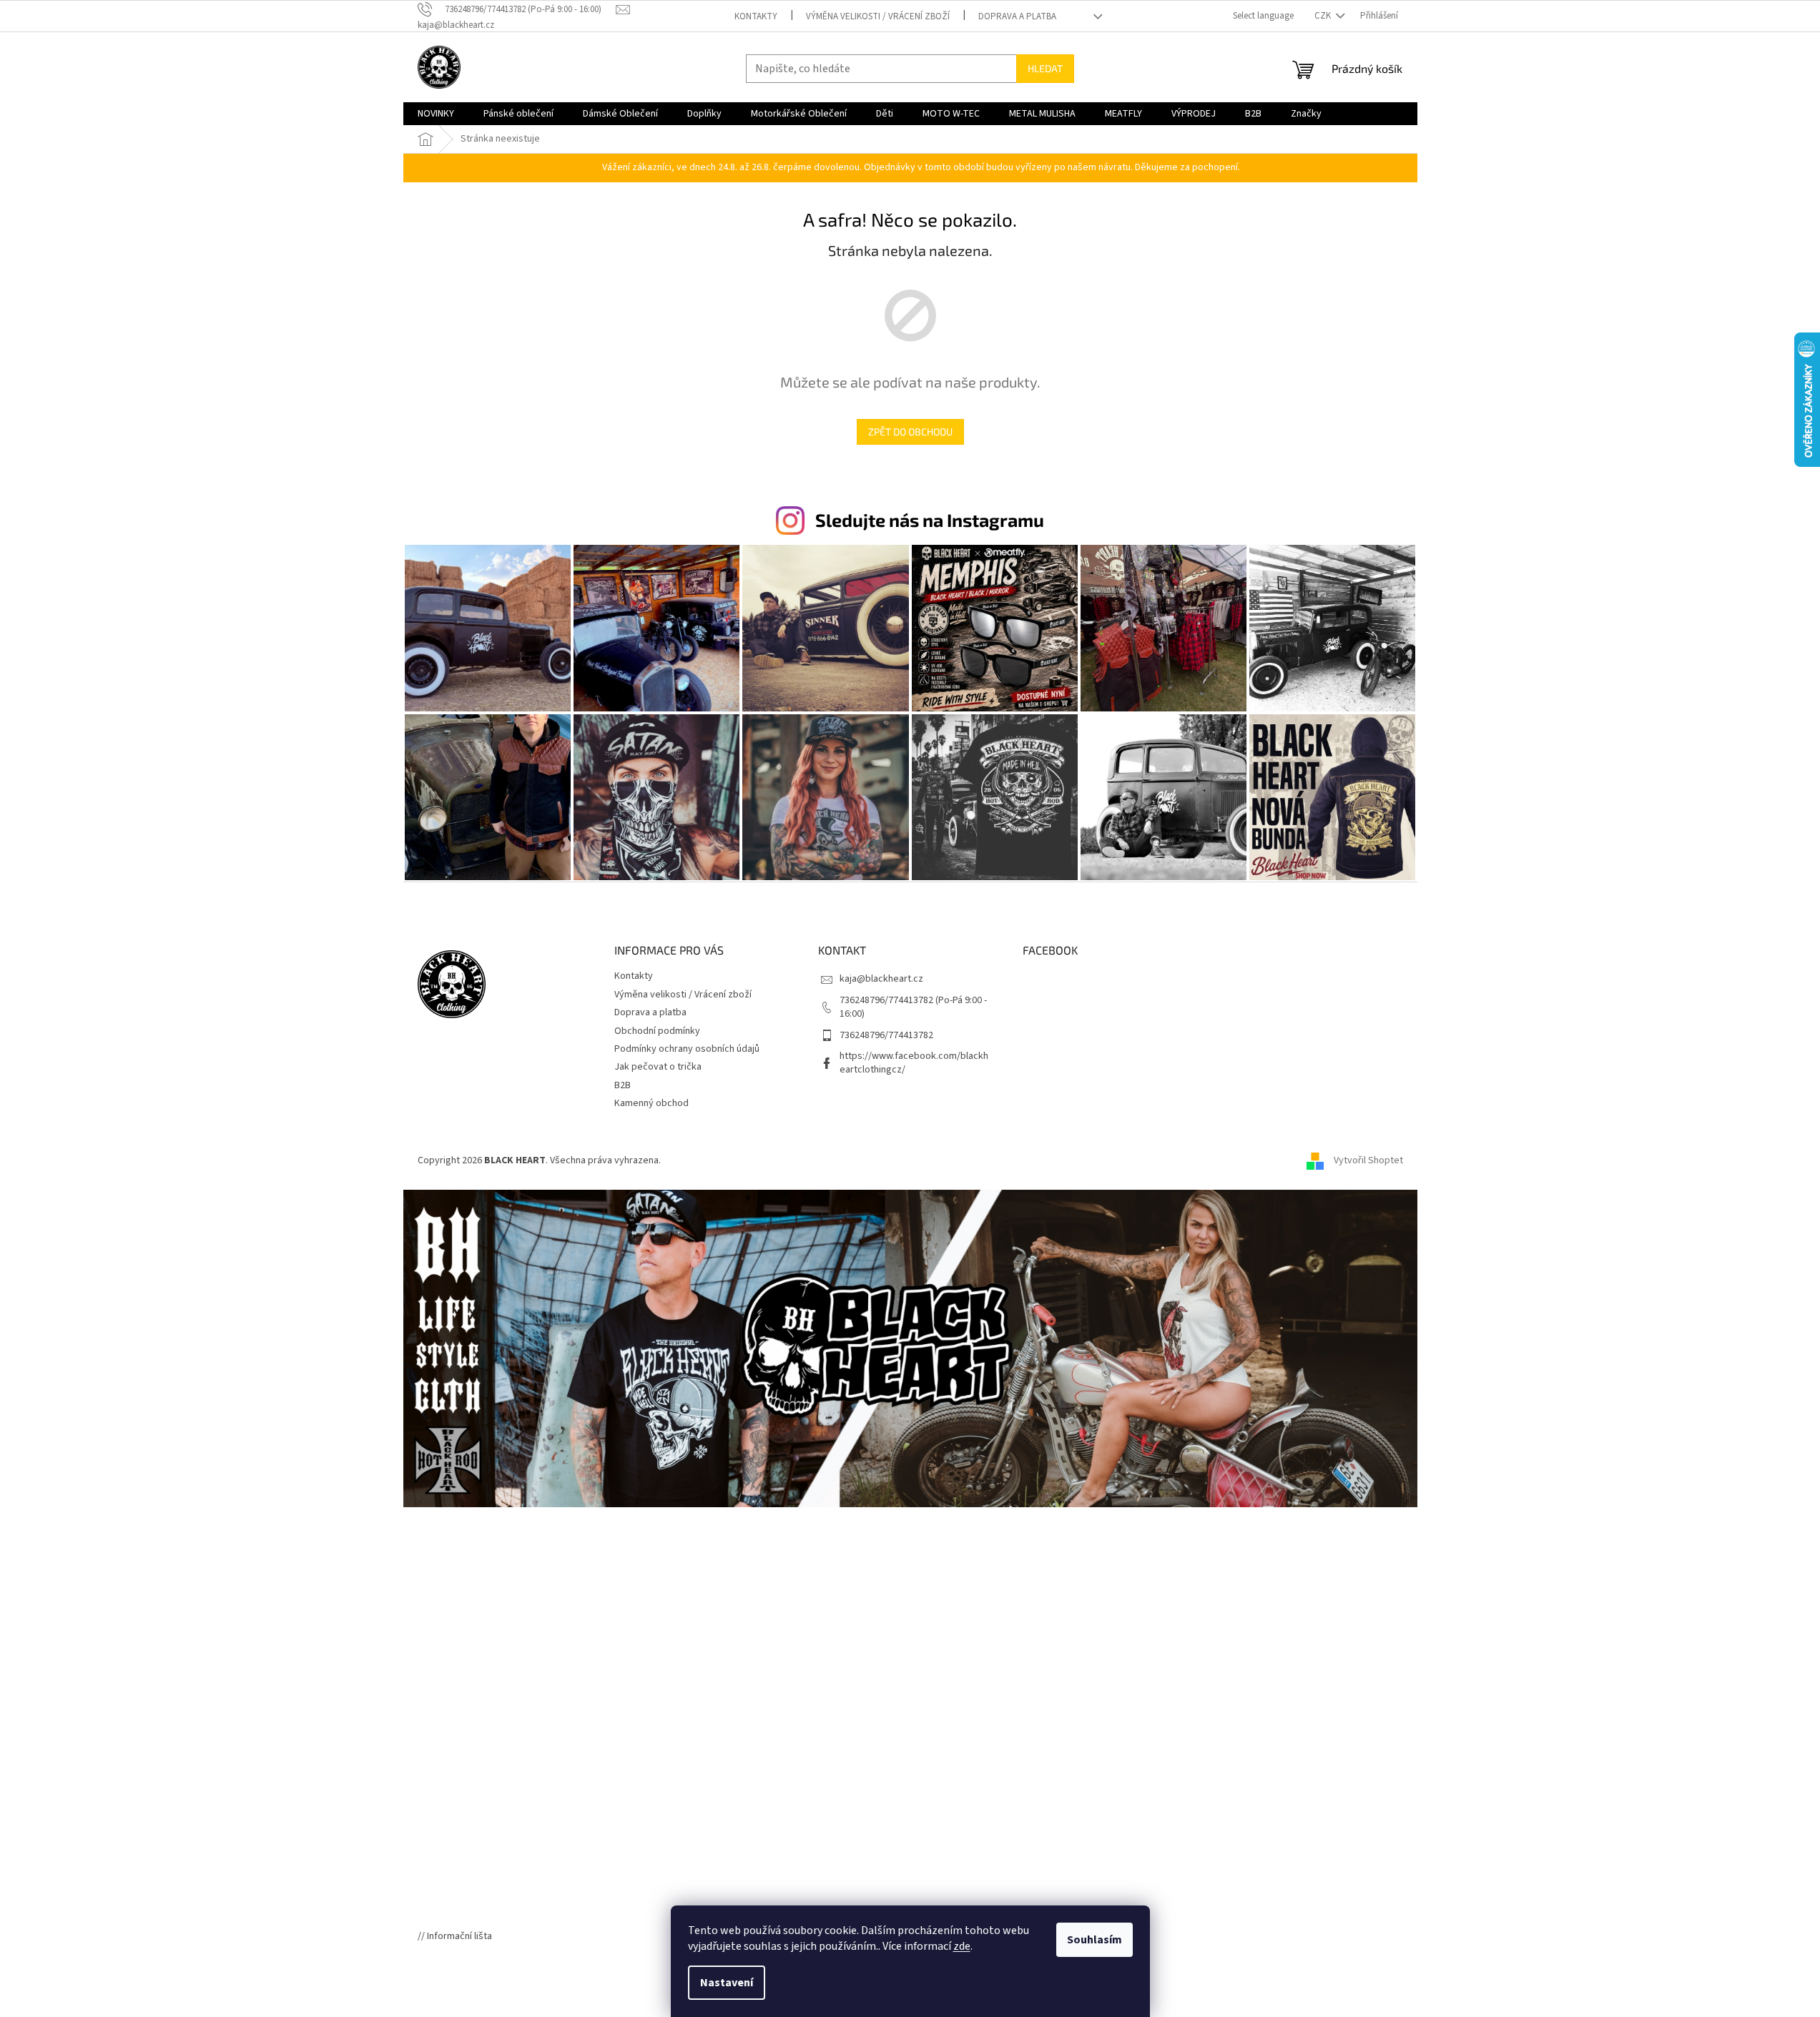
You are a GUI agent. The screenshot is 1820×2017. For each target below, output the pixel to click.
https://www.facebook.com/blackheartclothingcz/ (914, 1063)
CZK (1324, 16)
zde (962, 1946)
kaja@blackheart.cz (881, 979)
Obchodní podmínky (657, 1031)
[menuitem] (436, 114)
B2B (623, 1085)
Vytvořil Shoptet (1368, 1160)
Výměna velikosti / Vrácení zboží (878, 16)
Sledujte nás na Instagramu (930, 520)
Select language (1263, 16)
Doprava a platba (1017, 16)
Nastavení (727, 1983)
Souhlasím (1095, 1940)
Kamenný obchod (651, 1103)
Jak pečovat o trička (658, 1067)
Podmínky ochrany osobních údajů (687, 1049)
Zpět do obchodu (910, 431)
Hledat (1045, 68)
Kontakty (756, 16)
